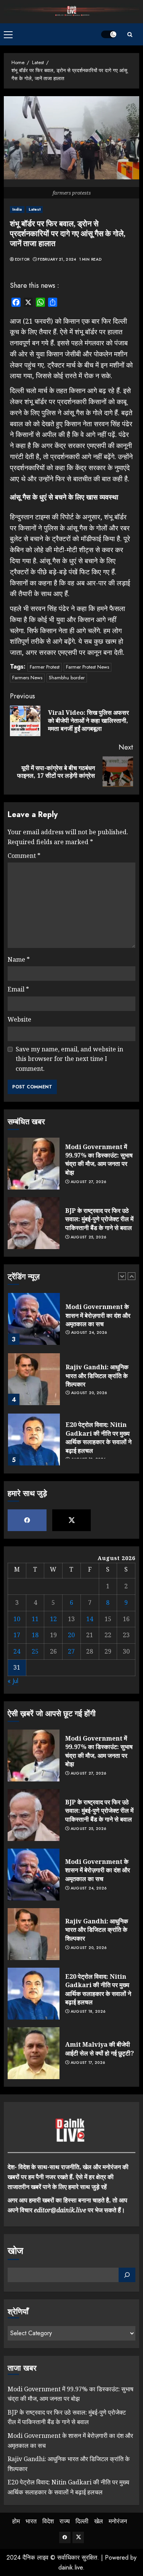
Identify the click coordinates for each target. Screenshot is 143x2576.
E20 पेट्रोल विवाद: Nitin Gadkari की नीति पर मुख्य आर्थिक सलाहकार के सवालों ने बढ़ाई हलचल (99, 1437)
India (17, 209)
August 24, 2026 (89, 1333)
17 (17, 1635)
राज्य (65, 2521)
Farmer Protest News (88, 667)
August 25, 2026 (88, 1237)
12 (53, 1619)
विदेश (48, 2521)
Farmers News (27, 678)
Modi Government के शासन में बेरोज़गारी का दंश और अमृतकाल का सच (98, 1315)
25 (35, 1651)
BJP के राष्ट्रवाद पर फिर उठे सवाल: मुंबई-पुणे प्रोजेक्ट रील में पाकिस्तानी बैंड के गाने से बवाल (99, 1219)
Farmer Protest (45, 667)
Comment (24, 856)
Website (19, 1019)
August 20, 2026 (89, 1393)
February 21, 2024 (57, 260)
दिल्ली (82, 2521)
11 (35, 1619)
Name (19, 959)
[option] (71, 1323)
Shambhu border (67, 678)
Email (18, 989)
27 (71, 1651)
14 (90, 1619)
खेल (99, 2521)
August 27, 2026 (88, 1182)
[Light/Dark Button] (109, 34)
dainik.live (71, 2567)
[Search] (130, 35)
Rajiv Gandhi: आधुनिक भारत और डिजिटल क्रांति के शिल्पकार (97, 1376)
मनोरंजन (118, 2521)
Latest (35, 209)
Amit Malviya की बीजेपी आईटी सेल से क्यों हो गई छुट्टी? (100, 2049)
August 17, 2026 (88, 2063)
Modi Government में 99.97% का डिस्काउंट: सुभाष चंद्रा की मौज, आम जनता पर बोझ (99, 1160)
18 (35, 1635)
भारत (31, 2521)
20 (71, 1635)
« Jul (13, 1681)
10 (17, 1619)
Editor (22, 260)
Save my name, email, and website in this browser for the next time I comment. (69, 1059)
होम (16, 2521)
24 (17, 1651)
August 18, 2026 (88, 2012)
